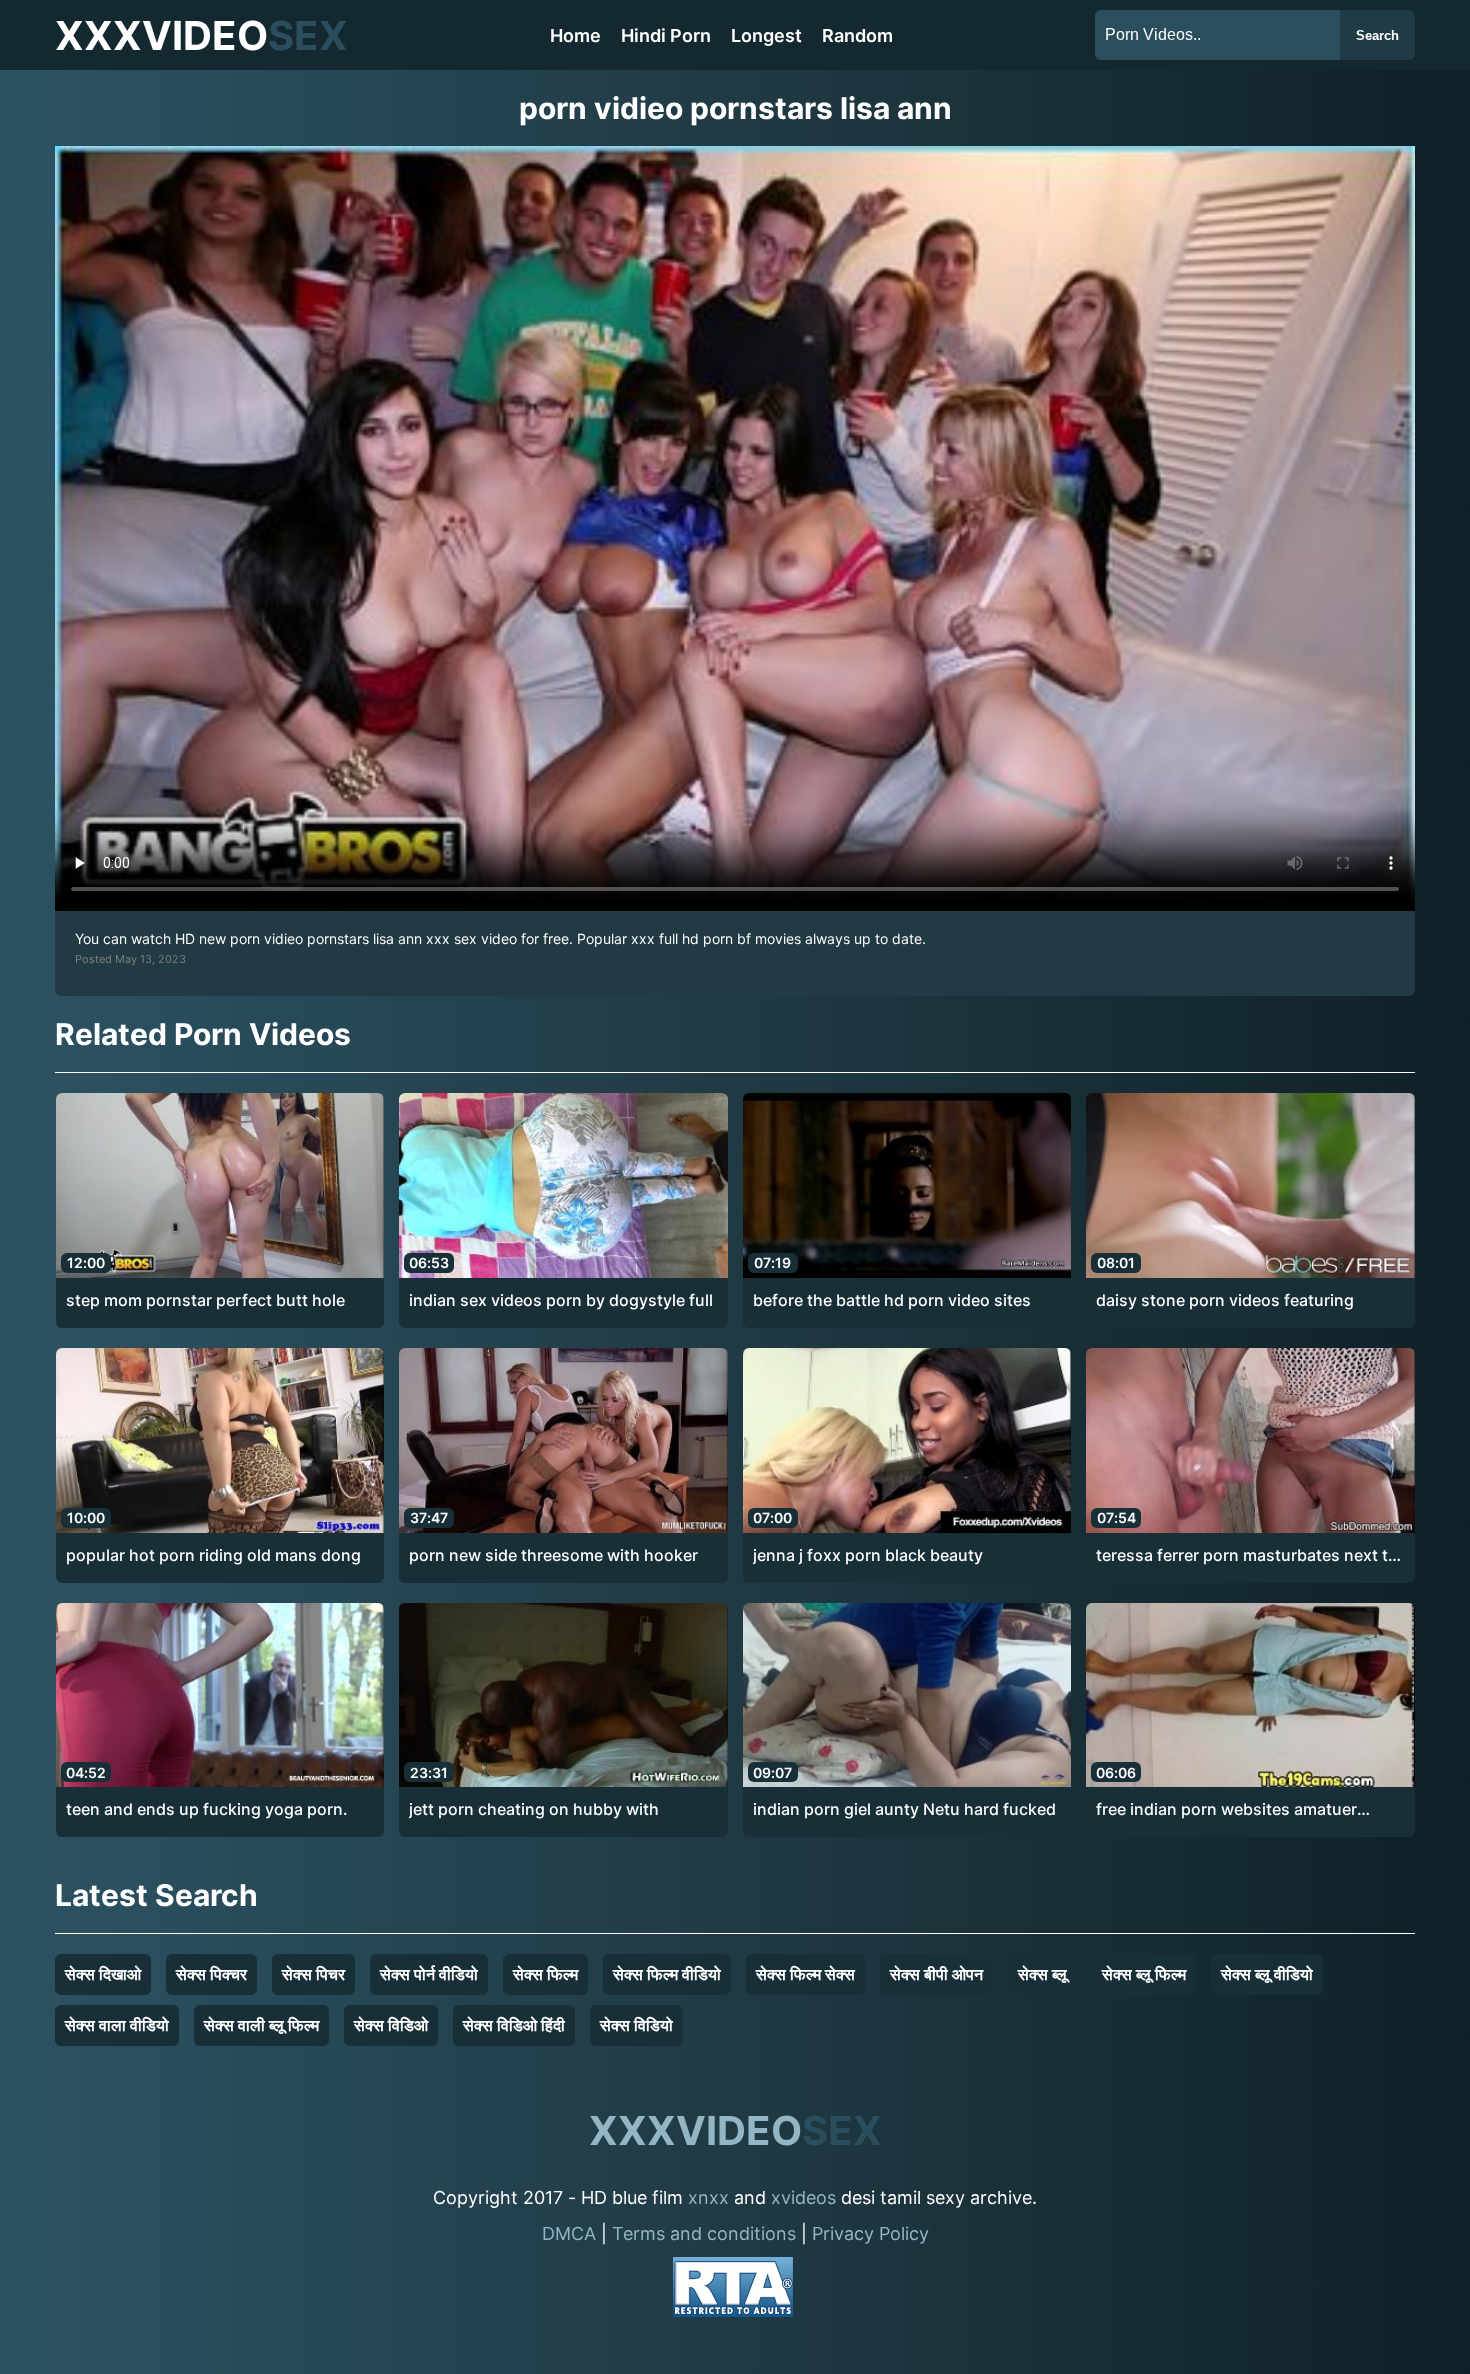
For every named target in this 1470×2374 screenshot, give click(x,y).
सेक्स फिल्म (545, 1974)
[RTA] (733, 2290)
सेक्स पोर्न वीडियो (429, 1974)
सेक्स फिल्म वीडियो (667, 1974)
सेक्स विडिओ (391, 2025)
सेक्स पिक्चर (211, 1974)
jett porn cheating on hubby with (534, 1809)
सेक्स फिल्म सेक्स (805, 1974)
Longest (766, 35)
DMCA (569, 2233)
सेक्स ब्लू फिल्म (1144, 1974)
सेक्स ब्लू (1042, 1974)
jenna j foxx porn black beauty (868, 1555)
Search (1377, 35)
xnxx (708, 2197)
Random (857, 35)
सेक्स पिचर (313, 1974)
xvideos (803, 2197)
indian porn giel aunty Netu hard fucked (904, 1809)
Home (575, 35)
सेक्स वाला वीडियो (117, 2025)
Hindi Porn (666, 35)
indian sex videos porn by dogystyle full (561, 1300)
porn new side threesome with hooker (553, 1555)
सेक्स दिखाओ (103, 1974)
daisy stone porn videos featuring (1225, 1300)
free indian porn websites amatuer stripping (1226, 1810)
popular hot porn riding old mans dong (213, 1555)
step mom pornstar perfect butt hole (205, 1300)
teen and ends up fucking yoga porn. (207, 1809)
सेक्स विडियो (636, 2025)
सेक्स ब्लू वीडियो (1267, 1974)
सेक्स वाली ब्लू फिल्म (261, 2025)
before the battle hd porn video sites (892, 1300)
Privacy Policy (870, 2233)
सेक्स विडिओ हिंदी (514, 2025)
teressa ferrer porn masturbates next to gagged (1247, 1556)
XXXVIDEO (201, 35)
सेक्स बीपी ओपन (936, 1974)
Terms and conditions (704, 2233)
